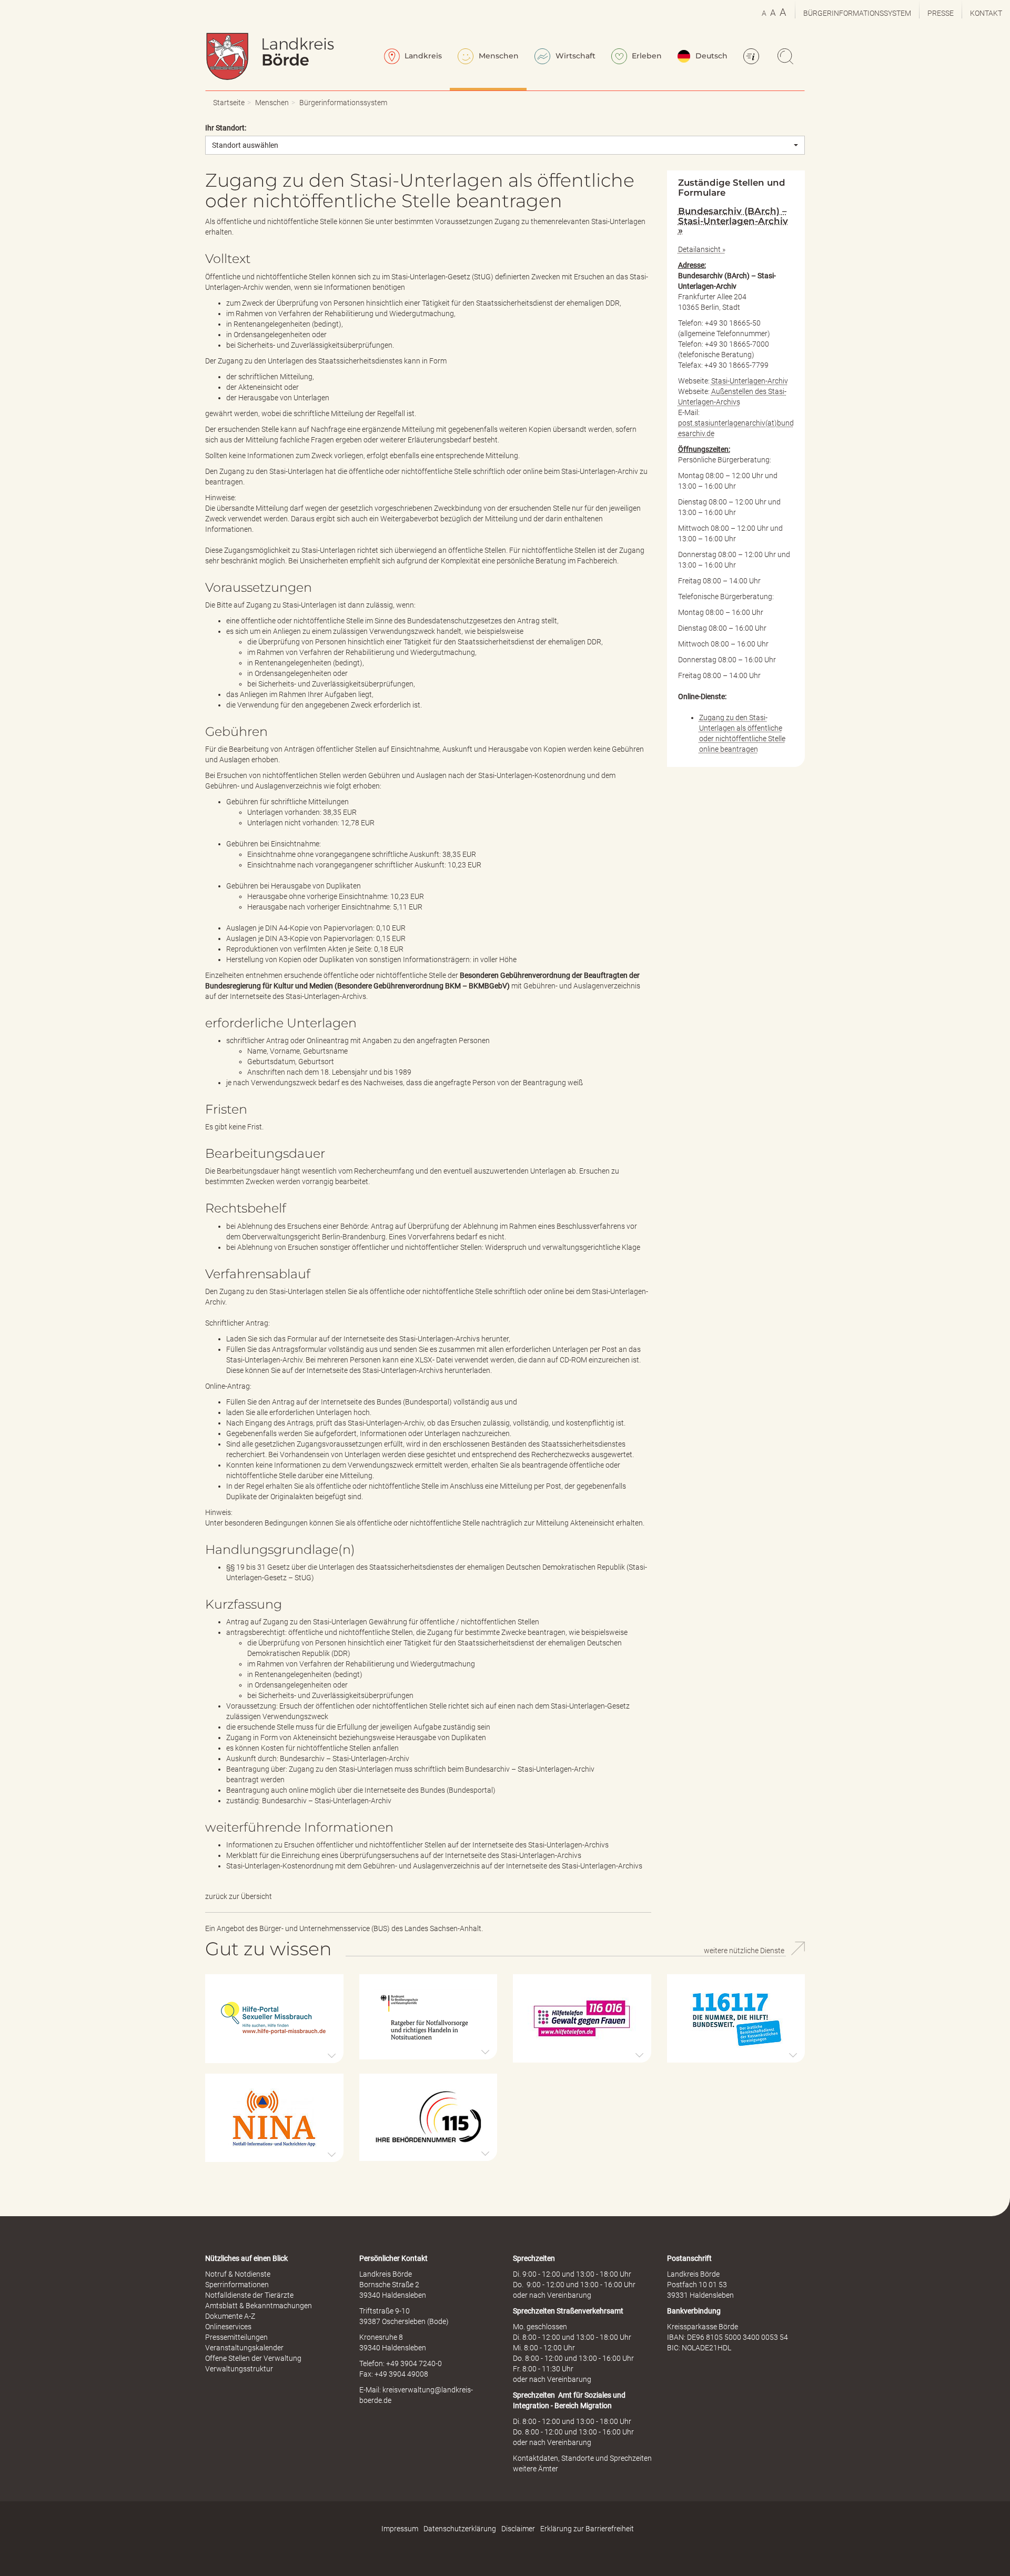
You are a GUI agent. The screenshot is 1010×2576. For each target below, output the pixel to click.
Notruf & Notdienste (238, 2274)
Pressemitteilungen (236, 2337)
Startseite (229, 103)
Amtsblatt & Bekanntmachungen (259, 2306)
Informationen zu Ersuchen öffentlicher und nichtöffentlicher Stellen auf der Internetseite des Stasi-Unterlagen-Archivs (417, 1845)
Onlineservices (228, 2327)
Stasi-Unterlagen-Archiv (750, 381)
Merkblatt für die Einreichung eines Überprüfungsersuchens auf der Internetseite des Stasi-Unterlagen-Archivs (404, 1855)
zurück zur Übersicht (239, 1896)
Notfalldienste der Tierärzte (249, 2295)
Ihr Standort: (226, 128)
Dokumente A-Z (230, 2316)
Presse (941, 13)
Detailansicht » (702, 249)
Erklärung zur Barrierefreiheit (587, 2529)
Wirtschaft (574, 56)
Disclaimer (518, 2529)
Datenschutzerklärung (460, 2529)
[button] (274, 2019)
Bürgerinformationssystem (857, 13)
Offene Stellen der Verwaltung (253, 2358)
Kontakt (986, 13)
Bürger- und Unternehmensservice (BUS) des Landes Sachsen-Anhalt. (371, 1928)
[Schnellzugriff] (753, 57)
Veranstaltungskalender (244, 2348)
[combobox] (505, 145)
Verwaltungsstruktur (239, 2369)
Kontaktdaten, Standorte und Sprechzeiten (582, 2458)
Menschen (498, 56)
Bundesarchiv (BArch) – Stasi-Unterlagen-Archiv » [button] (733, 221)
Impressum (400, 2529)
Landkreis (422, 56)
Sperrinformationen (237, 2285)
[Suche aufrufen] (787, 57)
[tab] (736, 221)
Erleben (646, 56)
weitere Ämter (536, 2469)
